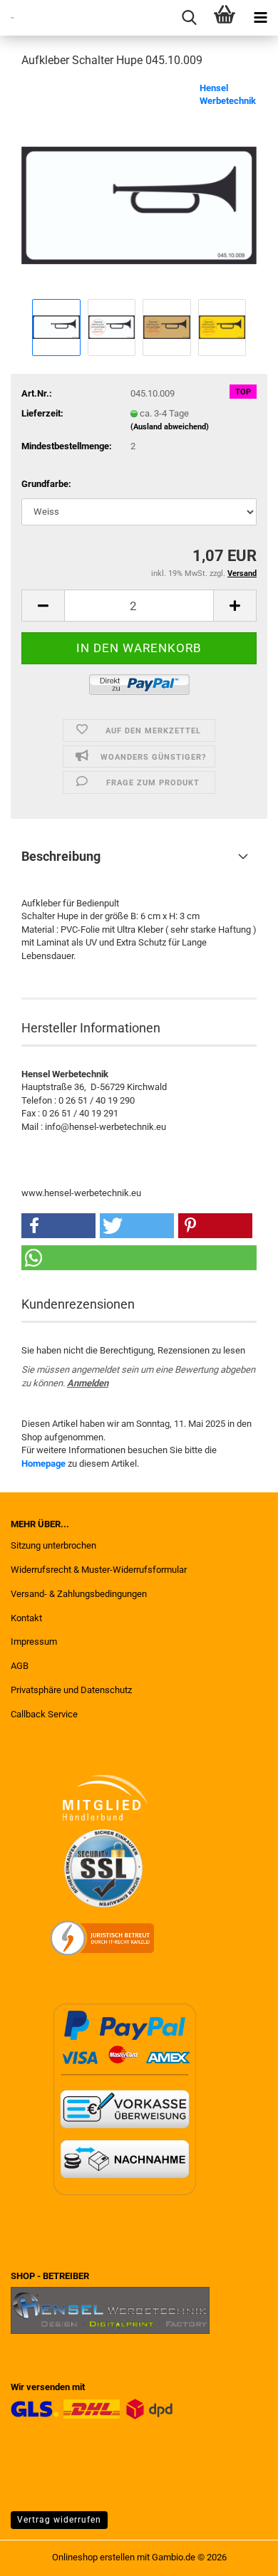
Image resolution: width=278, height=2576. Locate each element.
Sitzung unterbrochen (53, 1545)
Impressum (34, 1642)
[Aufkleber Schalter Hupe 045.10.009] (139, 188)
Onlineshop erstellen (93, 2557)
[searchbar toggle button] (189, 18)
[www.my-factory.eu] (7, 18)
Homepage (43, 1464)
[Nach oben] (239, 2555)
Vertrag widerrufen (59, 2520)
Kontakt (26, 1618)
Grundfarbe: (46, 484)
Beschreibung (61, 856)
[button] (43, 606)
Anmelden (88, 1383)
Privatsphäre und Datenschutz (71, 1690)
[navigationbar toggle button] (260, 18)
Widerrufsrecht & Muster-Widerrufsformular (99, 1570)
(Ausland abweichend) (170, 427)
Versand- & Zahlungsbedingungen (79, 1594)
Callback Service (44, 1714)
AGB (20, 1666)
